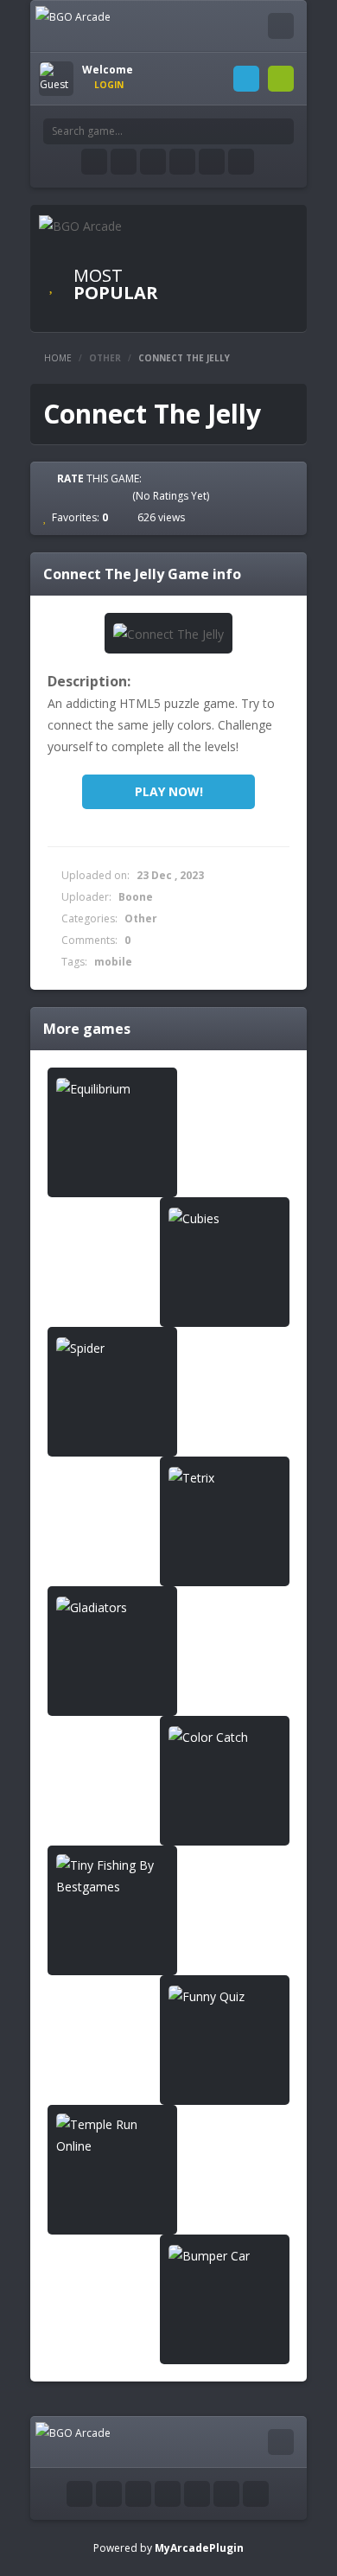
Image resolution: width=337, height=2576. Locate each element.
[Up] (256, 2494)
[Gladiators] (112, 1607)
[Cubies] (225, 1218)
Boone (136, 897)
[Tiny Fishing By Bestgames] (112, 1876)
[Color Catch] (225, 1736)
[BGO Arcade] (73, 16)
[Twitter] (124, 162)
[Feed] (212, 162)
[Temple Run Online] (112, 2135)
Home (58, 358)
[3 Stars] (91, 495)
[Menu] (281, 26)
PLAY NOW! (169, 791)
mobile (113, 962)
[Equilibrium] (112, 1088)
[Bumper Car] (225, 2255)
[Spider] (112, 1347)
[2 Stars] (75, 495)
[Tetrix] (225, 1477)
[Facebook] (94, 162)
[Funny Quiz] (225, 1996)
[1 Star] (60, 495)
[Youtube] (153, 162)
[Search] (281, 131)
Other (105, 358)
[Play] (238, 257)
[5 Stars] (122, 495)
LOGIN (246, 79)
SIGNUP (281, 79)
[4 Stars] (106, 495)
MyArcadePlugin (199, 2548)
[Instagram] (182, 162)
